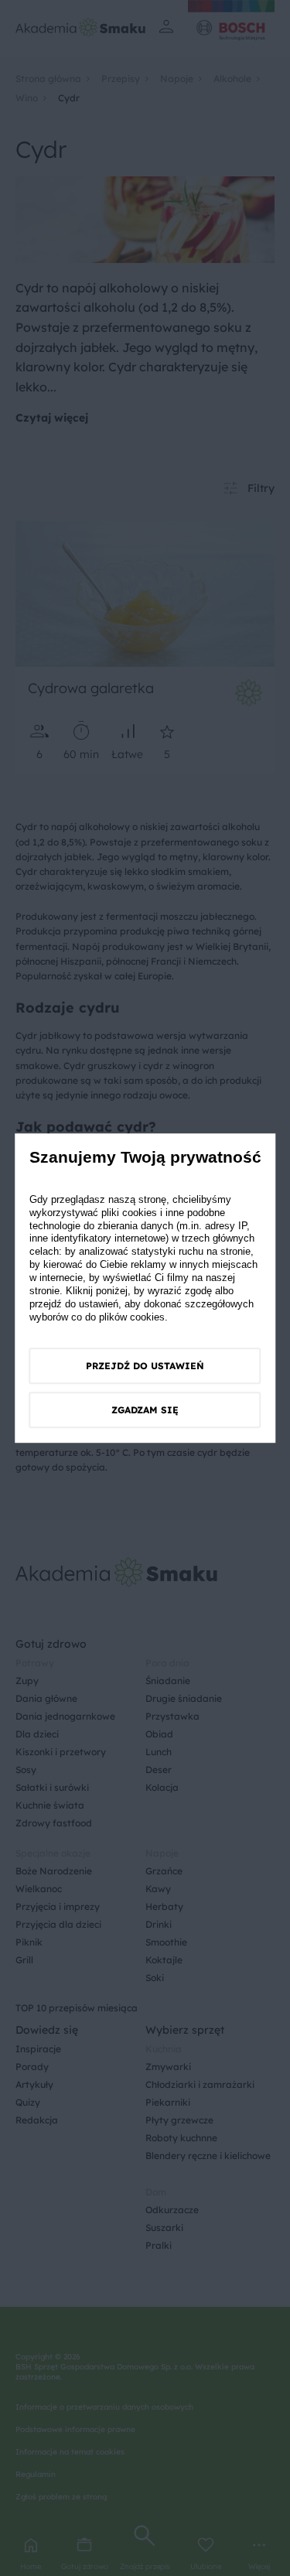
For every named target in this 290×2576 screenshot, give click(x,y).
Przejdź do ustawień (145, 1366)
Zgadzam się (145, 1410)
